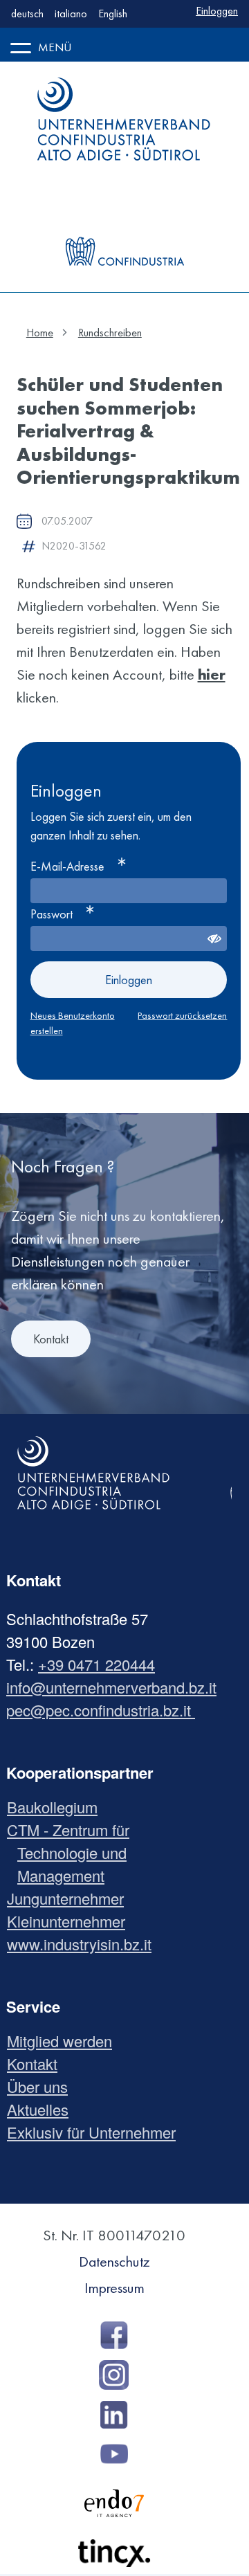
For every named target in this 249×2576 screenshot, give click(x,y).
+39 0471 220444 (96, 1664)
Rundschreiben (110, 333)
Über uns (43, 2086)
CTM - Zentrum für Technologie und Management (73, 1852)
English (113, 13)
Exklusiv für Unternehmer (96, 2132)
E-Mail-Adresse (67, 866)
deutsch (27, 13)
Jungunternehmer (71, 1898)
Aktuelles (43, 2109)
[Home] (124, 119)
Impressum (114, 2288)
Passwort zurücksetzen (182, 1015)
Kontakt (51, 1339)
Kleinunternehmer (71, 1921)
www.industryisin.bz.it (84, 1944)
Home (40, 333)
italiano (71, 13)
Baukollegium (57, 1807)
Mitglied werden (65, 2041)
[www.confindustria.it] (124, 224)
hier (212, 674)
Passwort (52, 914)
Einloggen (217, 11)
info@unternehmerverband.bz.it (111, 1687)
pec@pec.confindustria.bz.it (101, 1710)
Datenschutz (114, 2261)
